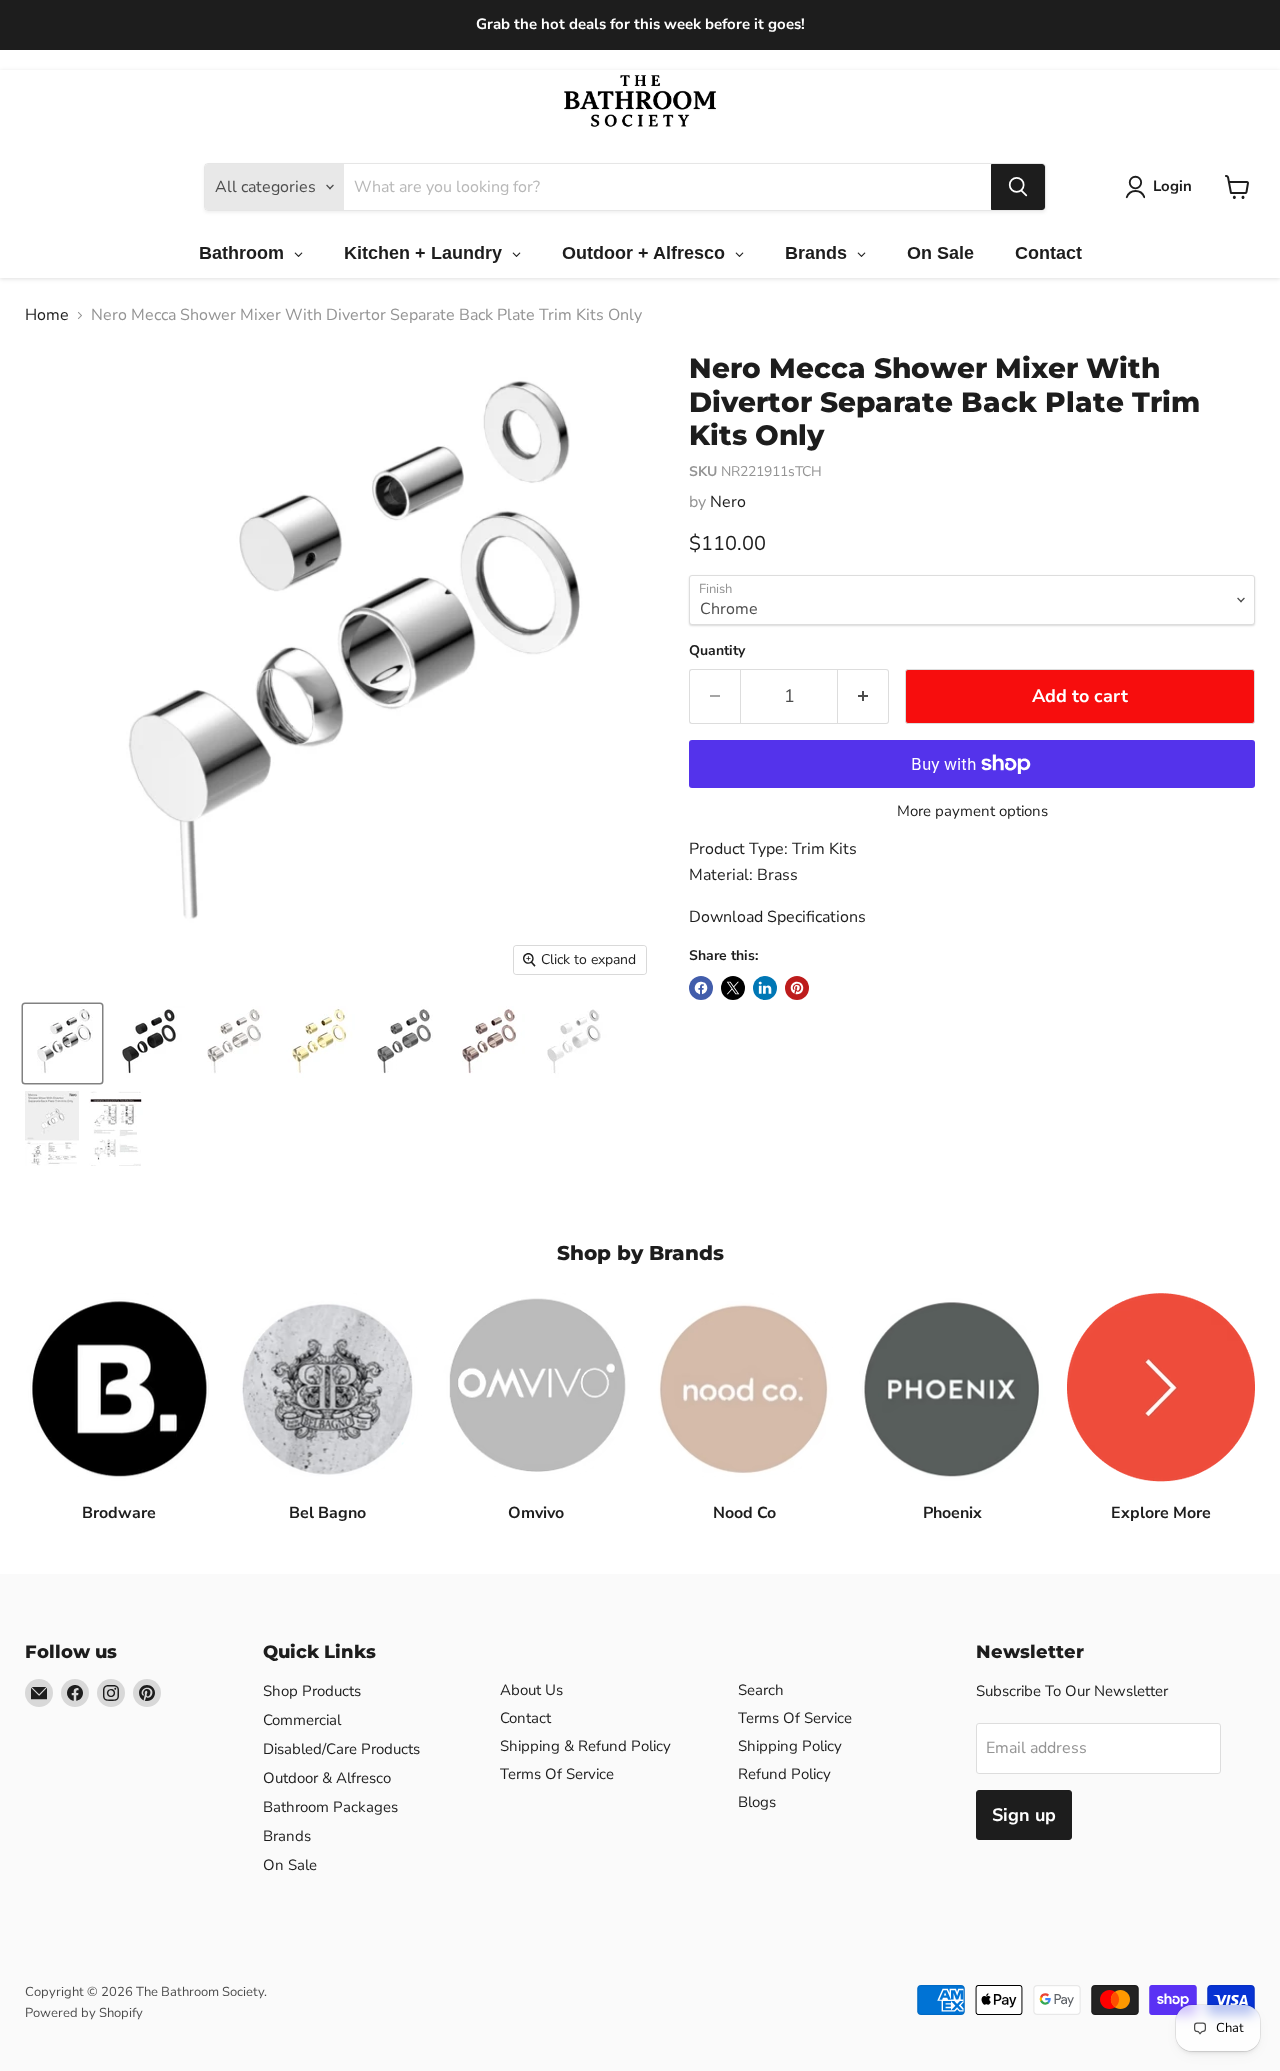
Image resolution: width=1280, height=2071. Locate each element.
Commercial (302, 1720)
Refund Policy (784, 1774)
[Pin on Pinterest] (797, 988)
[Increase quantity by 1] (863, 696)
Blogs (757, 1802)
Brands (287, 1836)
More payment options (972, 811)
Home (47, 315)
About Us (531, 1690)
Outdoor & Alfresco (327, 1778)
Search (761, 1690)
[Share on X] (733, 988)
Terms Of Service (557, 1774)
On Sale (290, 1865)
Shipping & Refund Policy (585, 1746)
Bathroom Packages (330, 1807)
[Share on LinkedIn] (765, 988)
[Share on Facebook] (701, 988)
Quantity (717, 651)
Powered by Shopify (84, 2013)
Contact (525, 1718)
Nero (728, 502)
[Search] (1018, 187)
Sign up (1024, 1815)
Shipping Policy (790, 1746)
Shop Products (312, 1691)
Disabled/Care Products (341, 1749)
